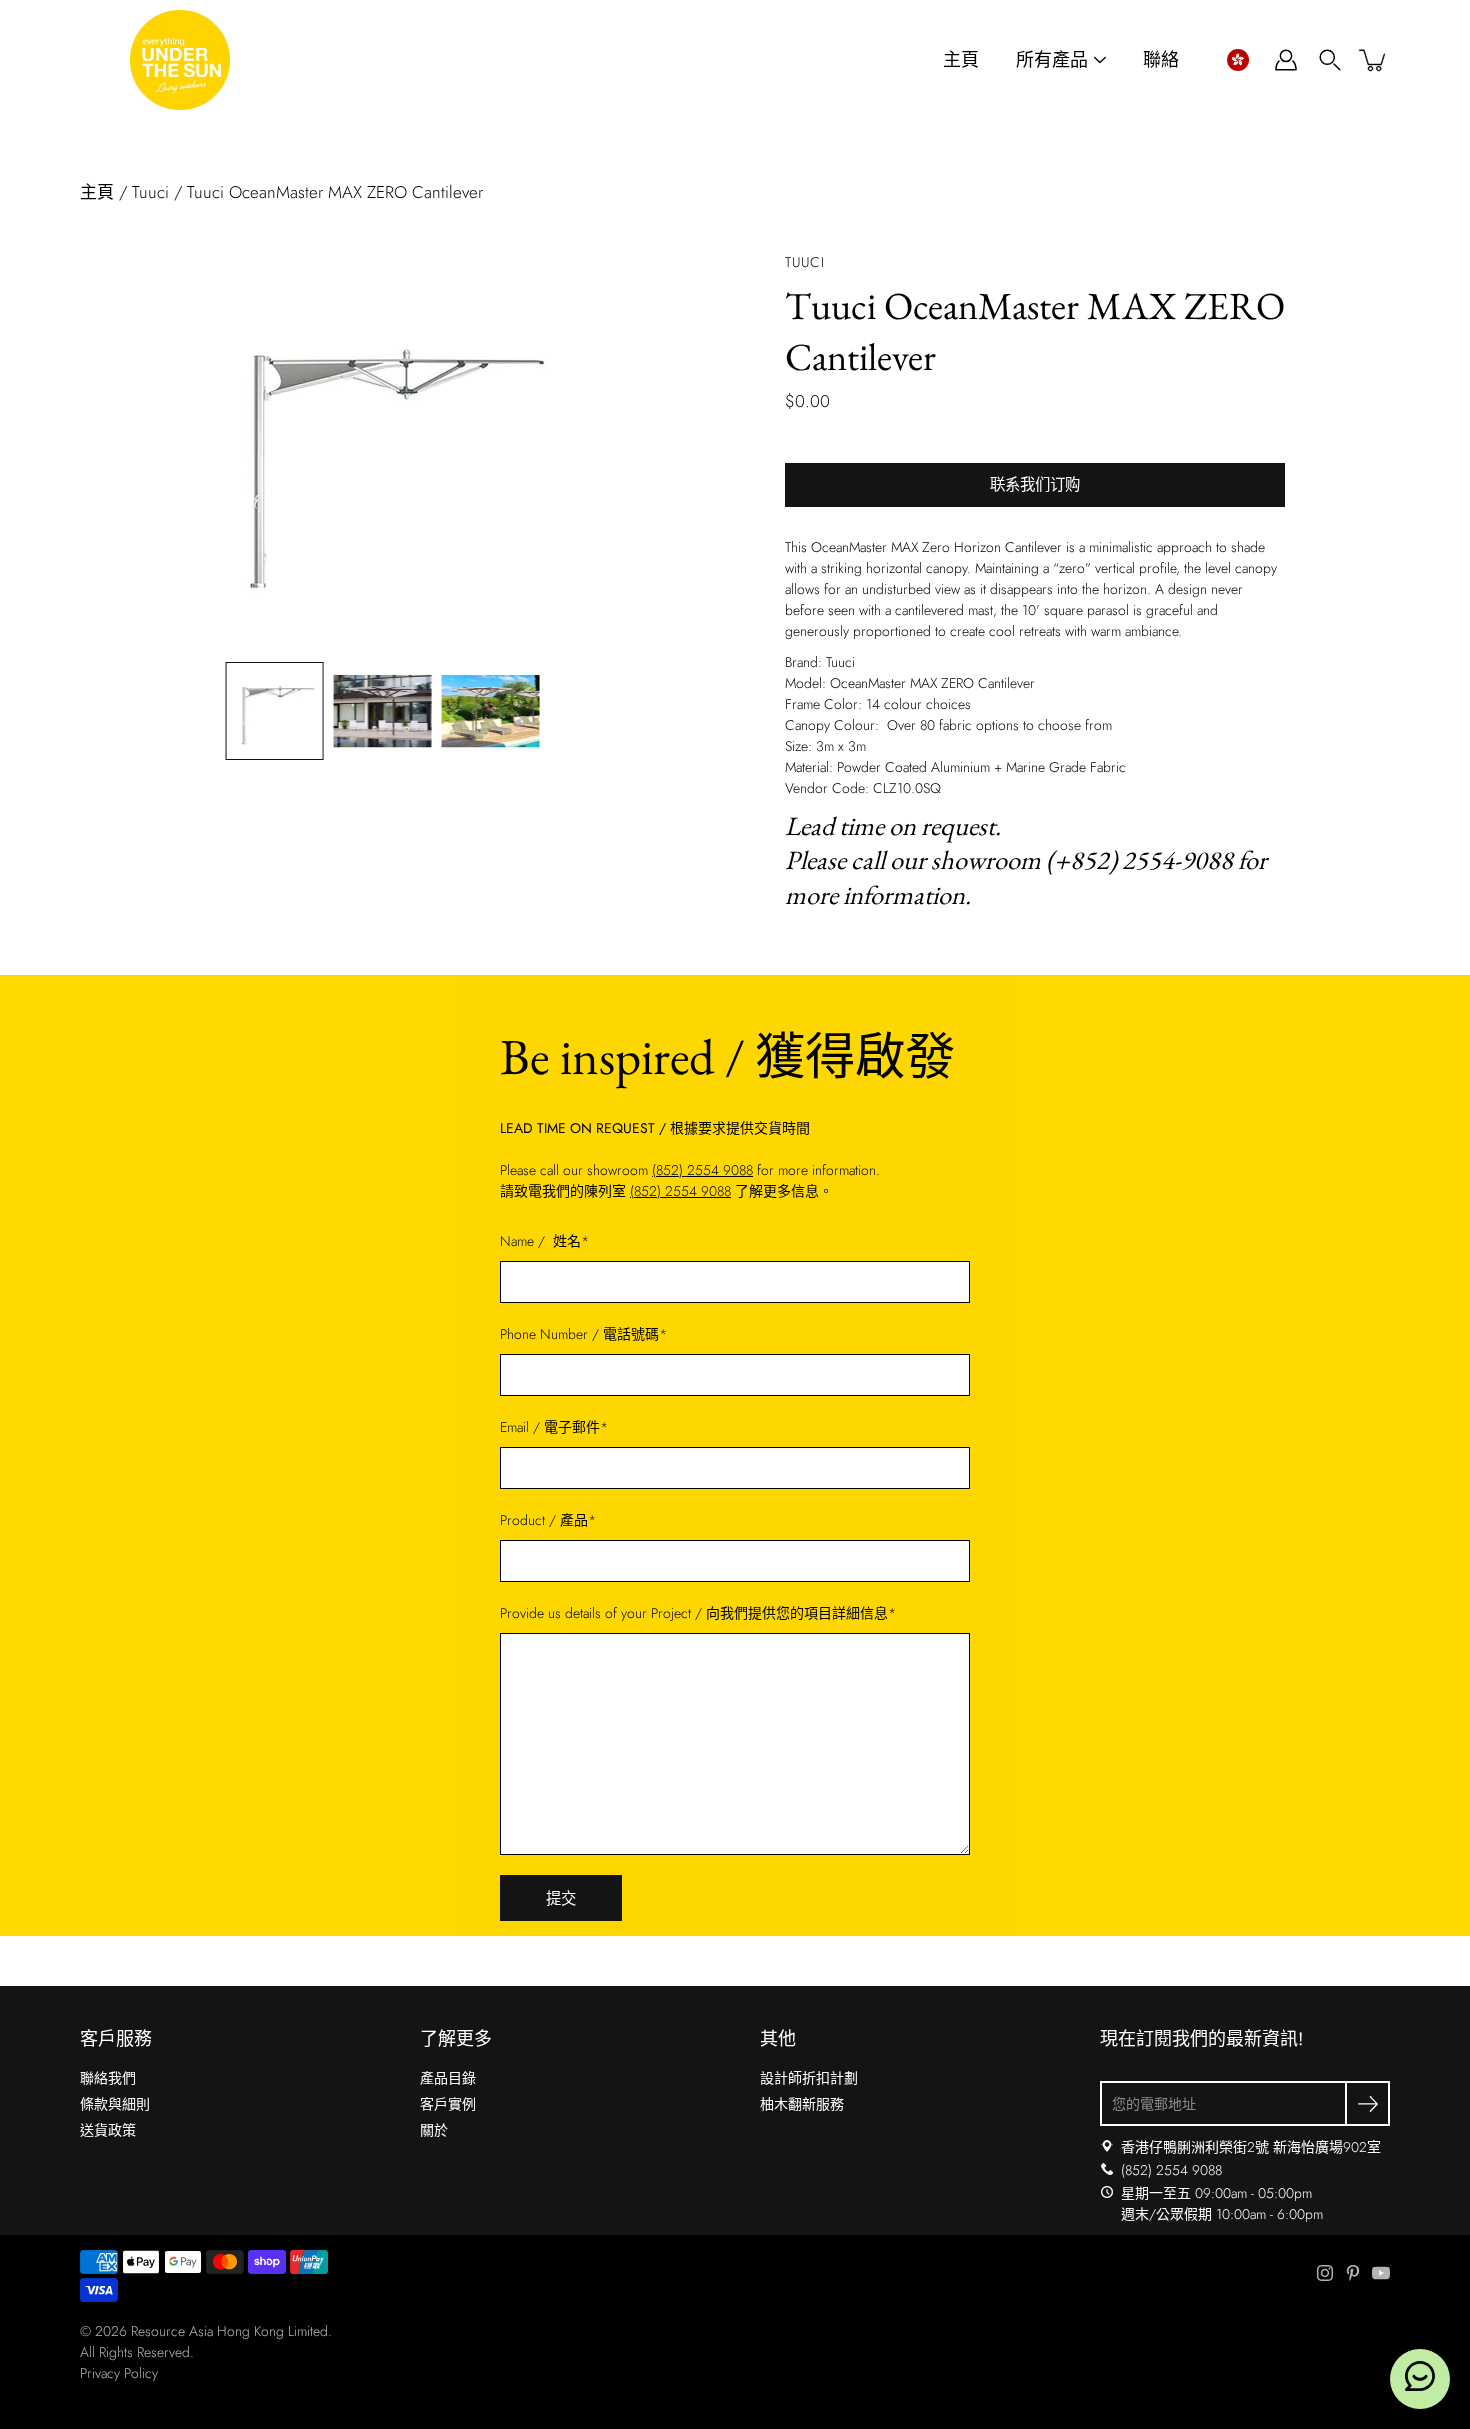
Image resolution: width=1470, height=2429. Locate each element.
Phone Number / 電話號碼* (583, 1334)
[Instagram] (1325, 2273)
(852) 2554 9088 (702, 1170)
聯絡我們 (108, 2078)
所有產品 (1052, 60)
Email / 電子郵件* (554, 1427)
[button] (1237, 60)
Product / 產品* (548, 1520)
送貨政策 (108, 2130)
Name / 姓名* (544, 1241)
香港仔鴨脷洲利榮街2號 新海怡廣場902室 (1251, 2147)
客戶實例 (448, 2104)
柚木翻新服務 (802, 2104)
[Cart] (1374, 60)
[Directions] (1107, 2147)
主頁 (961, 60)
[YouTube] (1381, 2273)
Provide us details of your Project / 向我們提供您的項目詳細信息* (698, 1613)
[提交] (1367, 2103)
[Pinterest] (1353, 2273)
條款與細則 (115, 2104)
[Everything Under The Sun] (180, 60)
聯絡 (1161, 60)
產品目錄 (448, 2078)
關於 (434, 2130)
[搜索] (1330, 60)
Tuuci (150, 192)
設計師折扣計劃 (809, 2078)
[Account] (1286, 60)
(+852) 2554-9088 (1139, 859)
